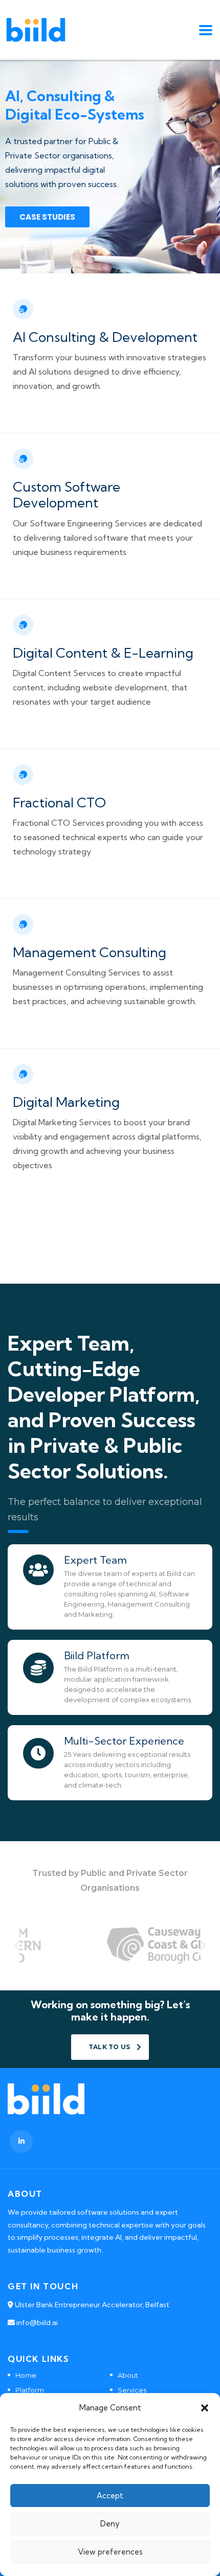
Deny (110, 2524)
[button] (205, 2408)
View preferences (110, 2552)
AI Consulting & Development (105, 337)
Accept (110, 2496)
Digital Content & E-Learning (103, 653)
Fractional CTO (59, 803)
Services (132, 2390)
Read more (36, 415)
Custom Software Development (67, 495)
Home (26, 2375)
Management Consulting (90, 952)
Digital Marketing (66, 1102)
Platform (30, 2390)
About (128, 2375)
